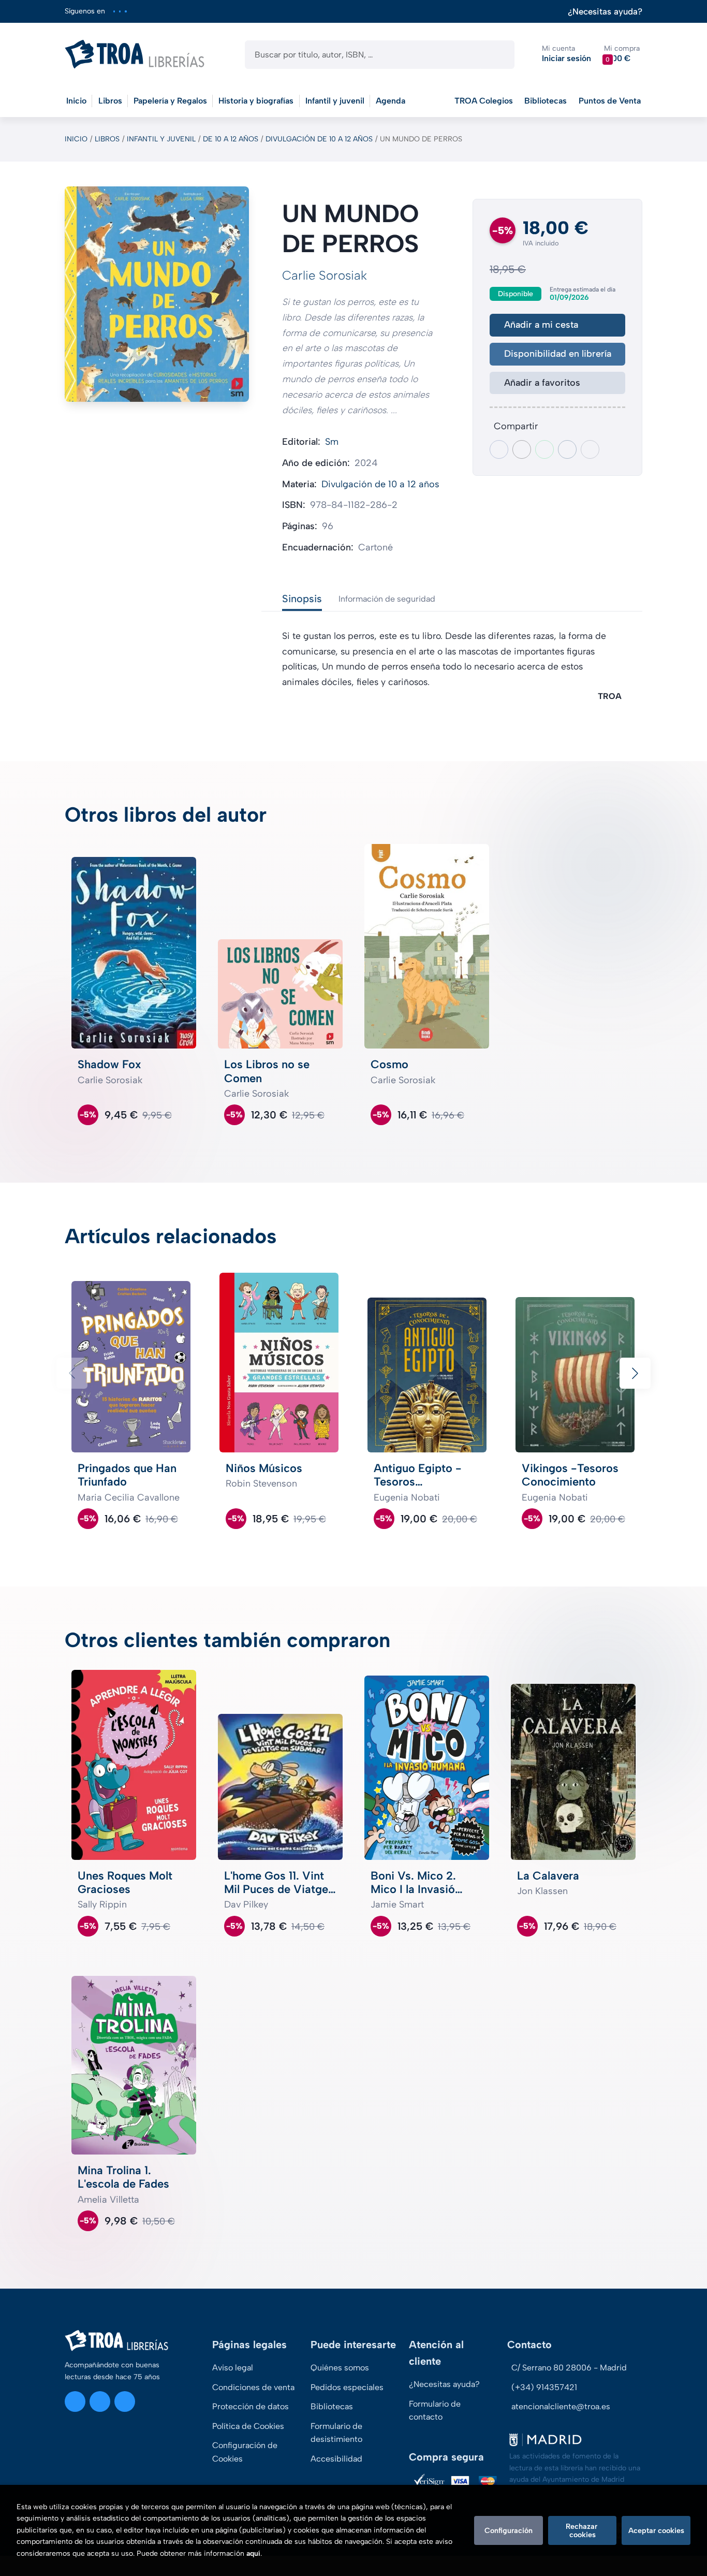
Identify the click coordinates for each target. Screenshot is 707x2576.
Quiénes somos (340, 2368)
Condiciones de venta (253, 2387)
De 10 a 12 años (231, 139)
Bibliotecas (546, 101)
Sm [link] (332, 442)
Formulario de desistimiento (336, 2433)
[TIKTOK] (126, 11)
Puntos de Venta (610, 101)
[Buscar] (498, 55)
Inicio (76, 139)
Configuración (509, 2530)
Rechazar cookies (583, 2530)
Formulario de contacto (435, 2411)
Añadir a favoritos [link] (542, 383)
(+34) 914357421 (544, 2387)
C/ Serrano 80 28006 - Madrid (569, 2368)
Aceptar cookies (656, 2530)
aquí (253, 2553)
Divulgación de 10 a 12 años (319, 139)
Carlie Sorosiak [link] (325, 275)
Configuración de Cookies (245, 2452)
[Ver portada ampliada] (157, 294)
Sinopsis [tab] (302, 599)
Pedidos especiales (347, 2387)
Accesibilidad (336, 2459)
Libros (107, 139)
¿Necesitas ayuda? (605, 12)
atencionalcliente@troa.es (561, 2406)
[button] (622, 54)
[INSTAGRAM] (114, 11)
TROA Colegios (484, 101)
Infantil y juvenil (161, 139)
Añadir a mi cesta (541, 325)
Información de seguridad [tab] (387, 599)
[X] (120, 11)
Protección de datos (251, 2406)
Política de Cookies (248, 2426)
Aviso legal (233, 2368)
